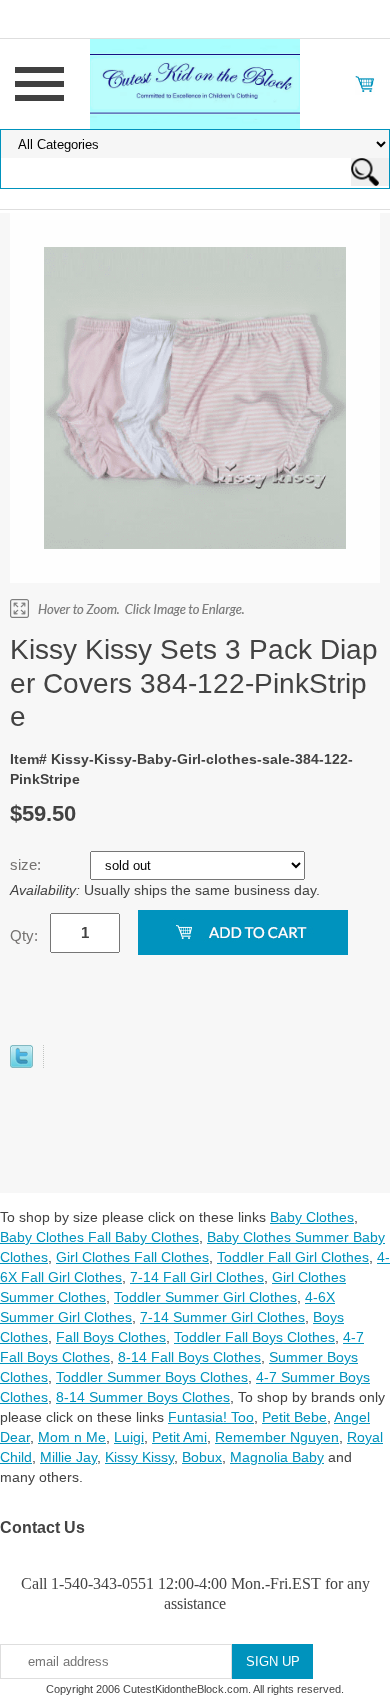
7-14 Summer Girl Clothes (222, 1317)
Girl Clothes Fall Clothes (132, 1257)
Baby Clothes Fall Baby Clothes (99, 1237)
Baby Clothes (312, 1217)
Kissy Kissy (139, 1457)
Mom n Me (72, 1437)
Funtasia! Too (211, 1417)
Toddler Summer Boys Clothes (152, 1377)
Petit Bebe (294, 1417)
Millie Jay (68, 1457)
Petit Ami (179, 1437)
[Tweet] (21, 1063)
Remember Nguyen (277, 1437)
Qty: (24, 935)
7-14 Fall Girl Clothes (197, 1277)
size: (27, 864)
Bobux (202, 1457)
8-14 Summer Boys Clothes (143, 1397)
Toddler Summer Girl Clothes (205, 1297)
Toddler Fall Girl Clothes (293, 1257)
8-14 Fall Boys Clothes (189, 1357)
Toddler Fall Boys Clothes (254, 1337)
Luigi (129, 1437)
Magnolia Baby (277, 1457)
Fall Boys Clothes (111, 1337)
